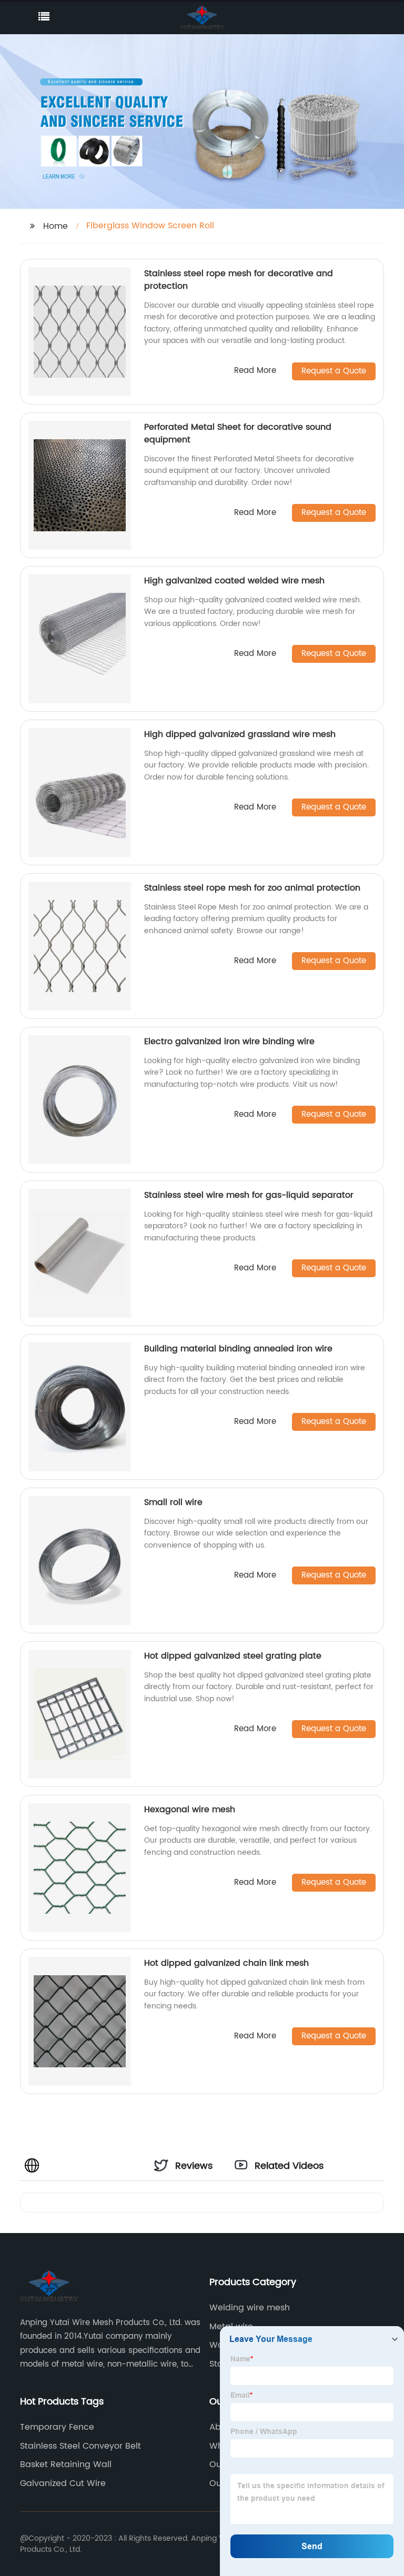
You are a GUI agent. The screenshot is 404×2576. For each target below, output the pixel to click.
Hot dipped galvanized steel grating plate (233, 1656)
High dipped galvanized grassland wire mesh (240, 734)
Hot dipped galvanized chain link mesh (226, 1963)
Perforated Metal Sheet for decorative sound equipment (238, 433)
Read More (255, 371)
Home (55, 226)
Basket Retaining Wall (66, 2464)
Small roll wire (173, 1502)
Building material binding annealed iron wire (238, 1349)
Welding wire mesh (250, 2308)
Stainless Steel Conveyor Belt (80, 2446)
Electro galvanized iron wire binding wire (229, 1042)
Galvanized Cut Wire (63, 2483)
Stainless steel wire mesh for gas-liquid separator (249, 1195)
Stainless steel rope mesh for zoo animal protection (252, 888)
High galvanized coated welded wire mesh (234, 581)
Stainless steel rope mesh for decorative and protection (239, 280)
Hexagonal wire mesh (190, 1810)
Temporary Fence (57, 2427)
